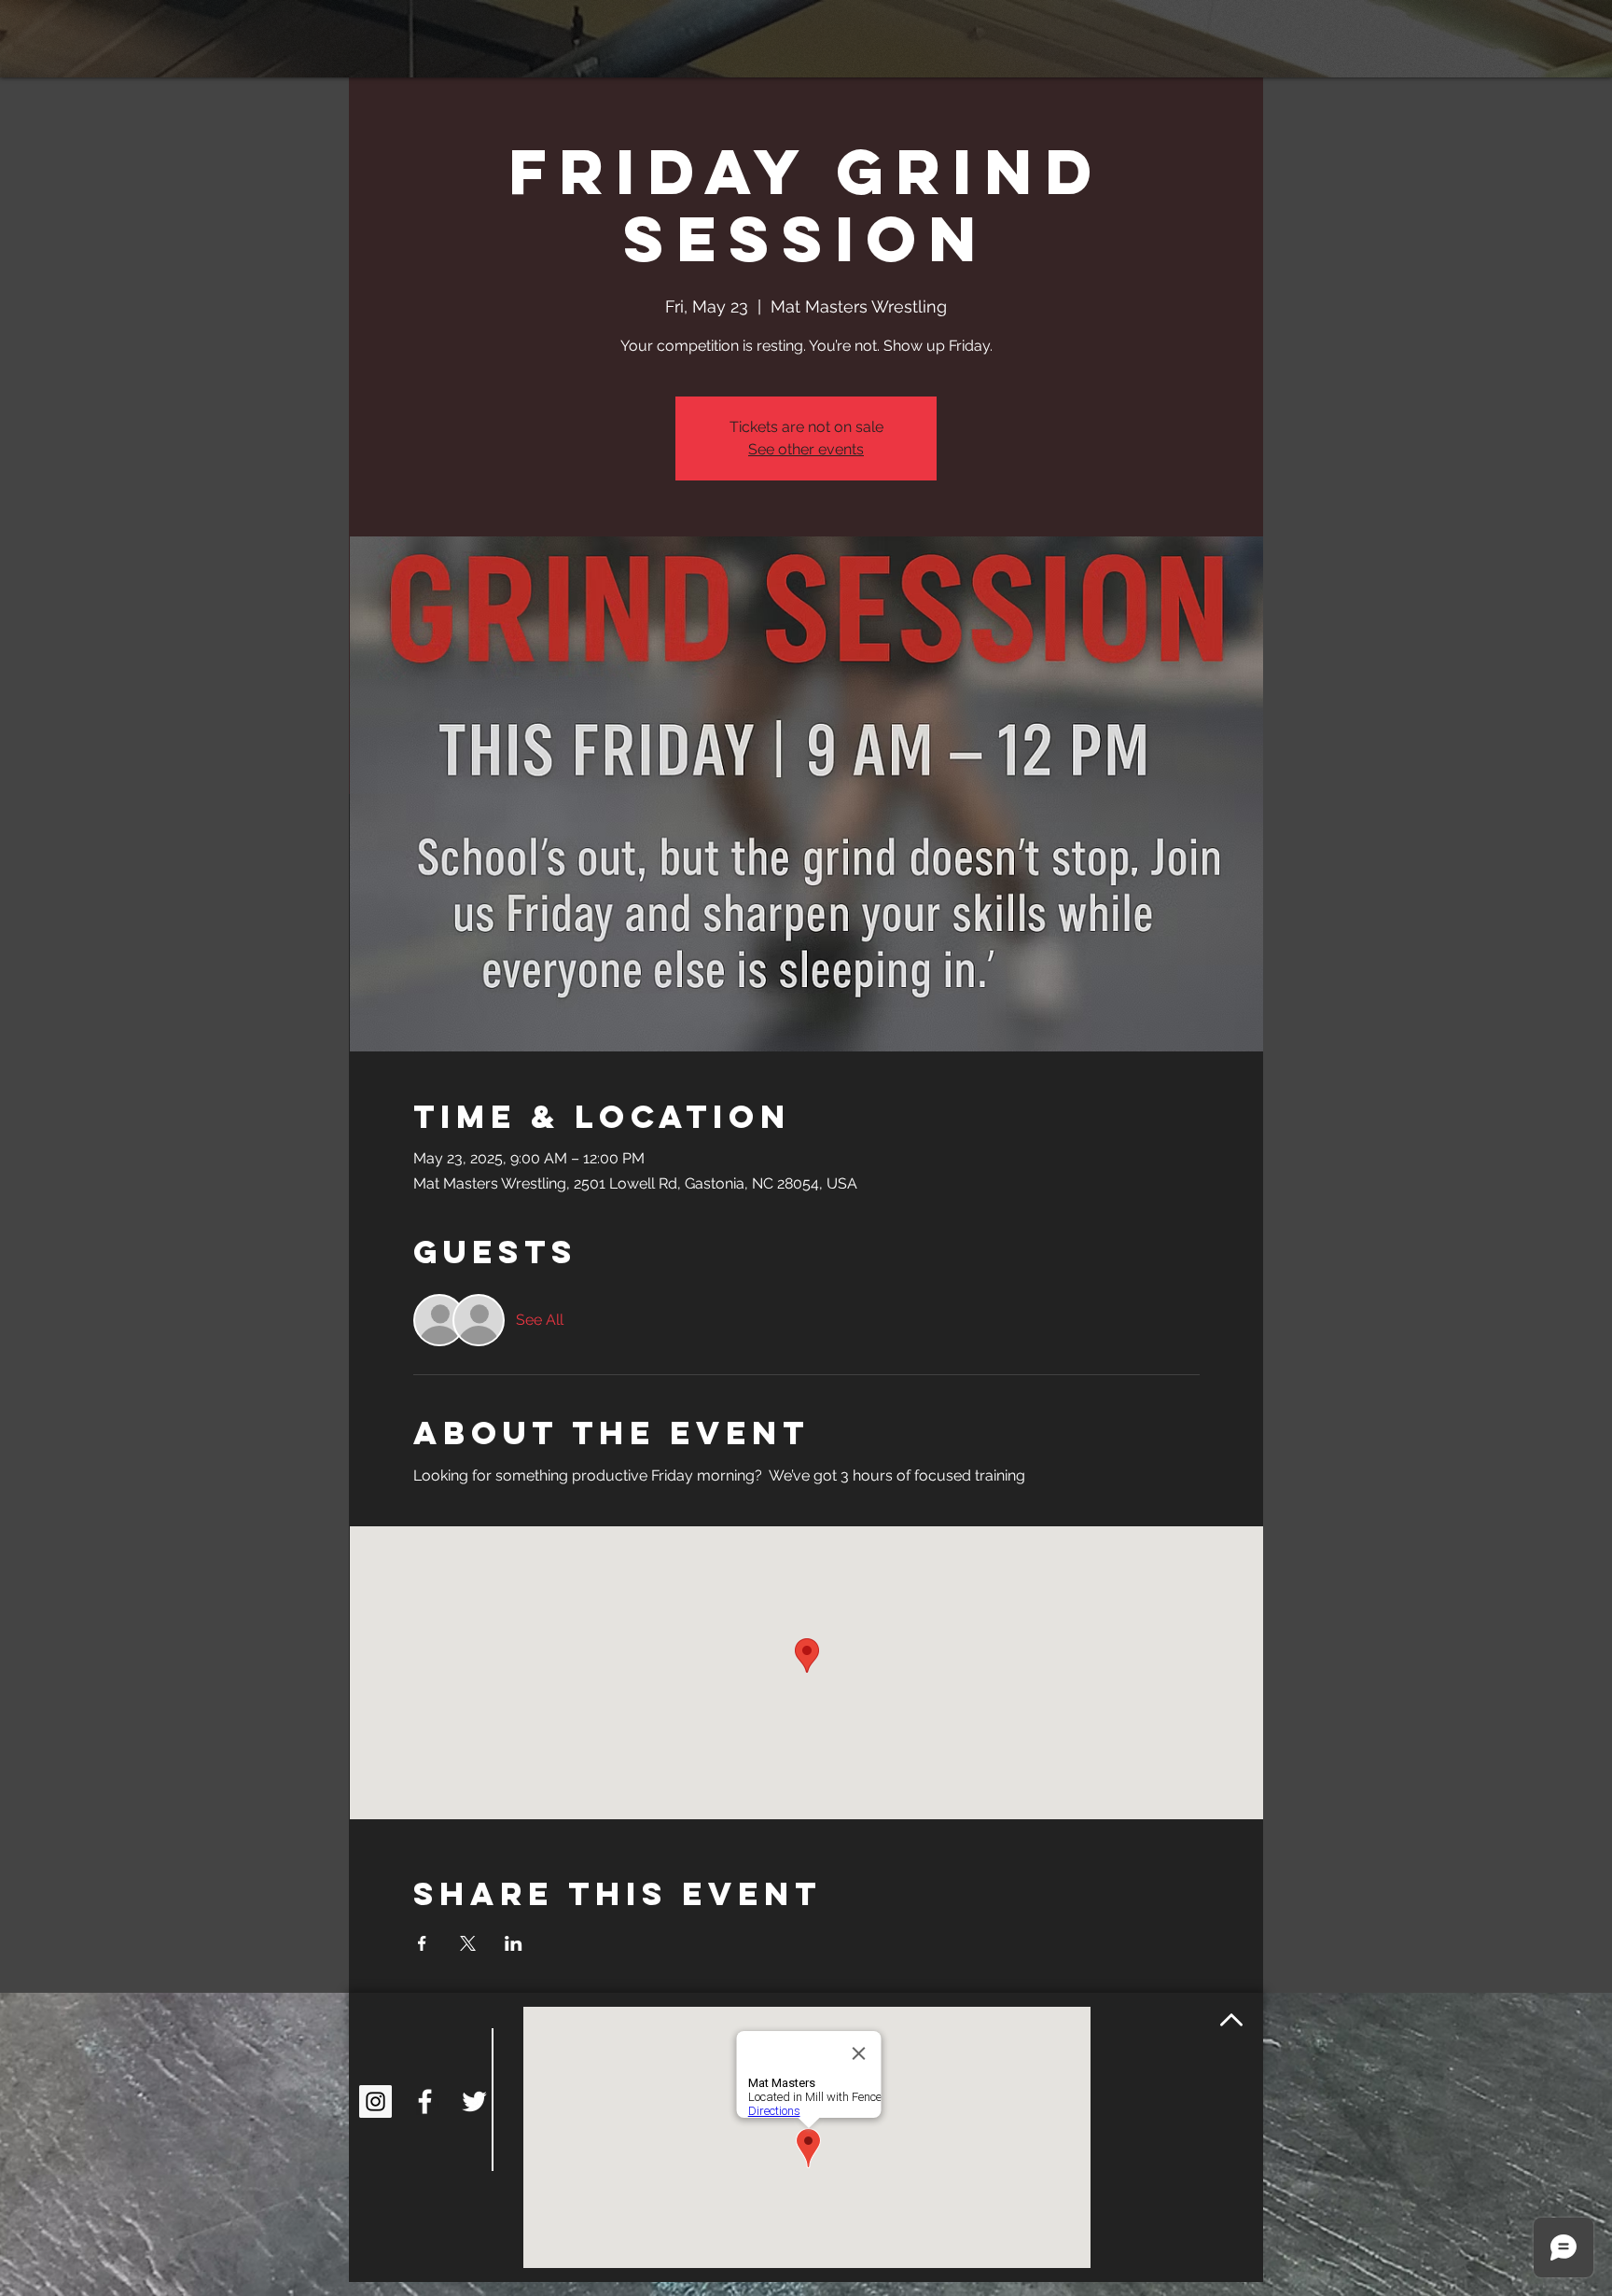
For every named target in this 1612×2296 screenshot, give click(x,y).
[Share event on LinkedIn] (514, 1943)
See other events (806, 449)
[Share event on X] (468, 1943)
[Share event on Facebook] (422, 1943)
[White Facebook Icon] (425, 2101)
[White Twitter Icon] (474, 2101)
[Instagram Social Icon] (375, 2101)
